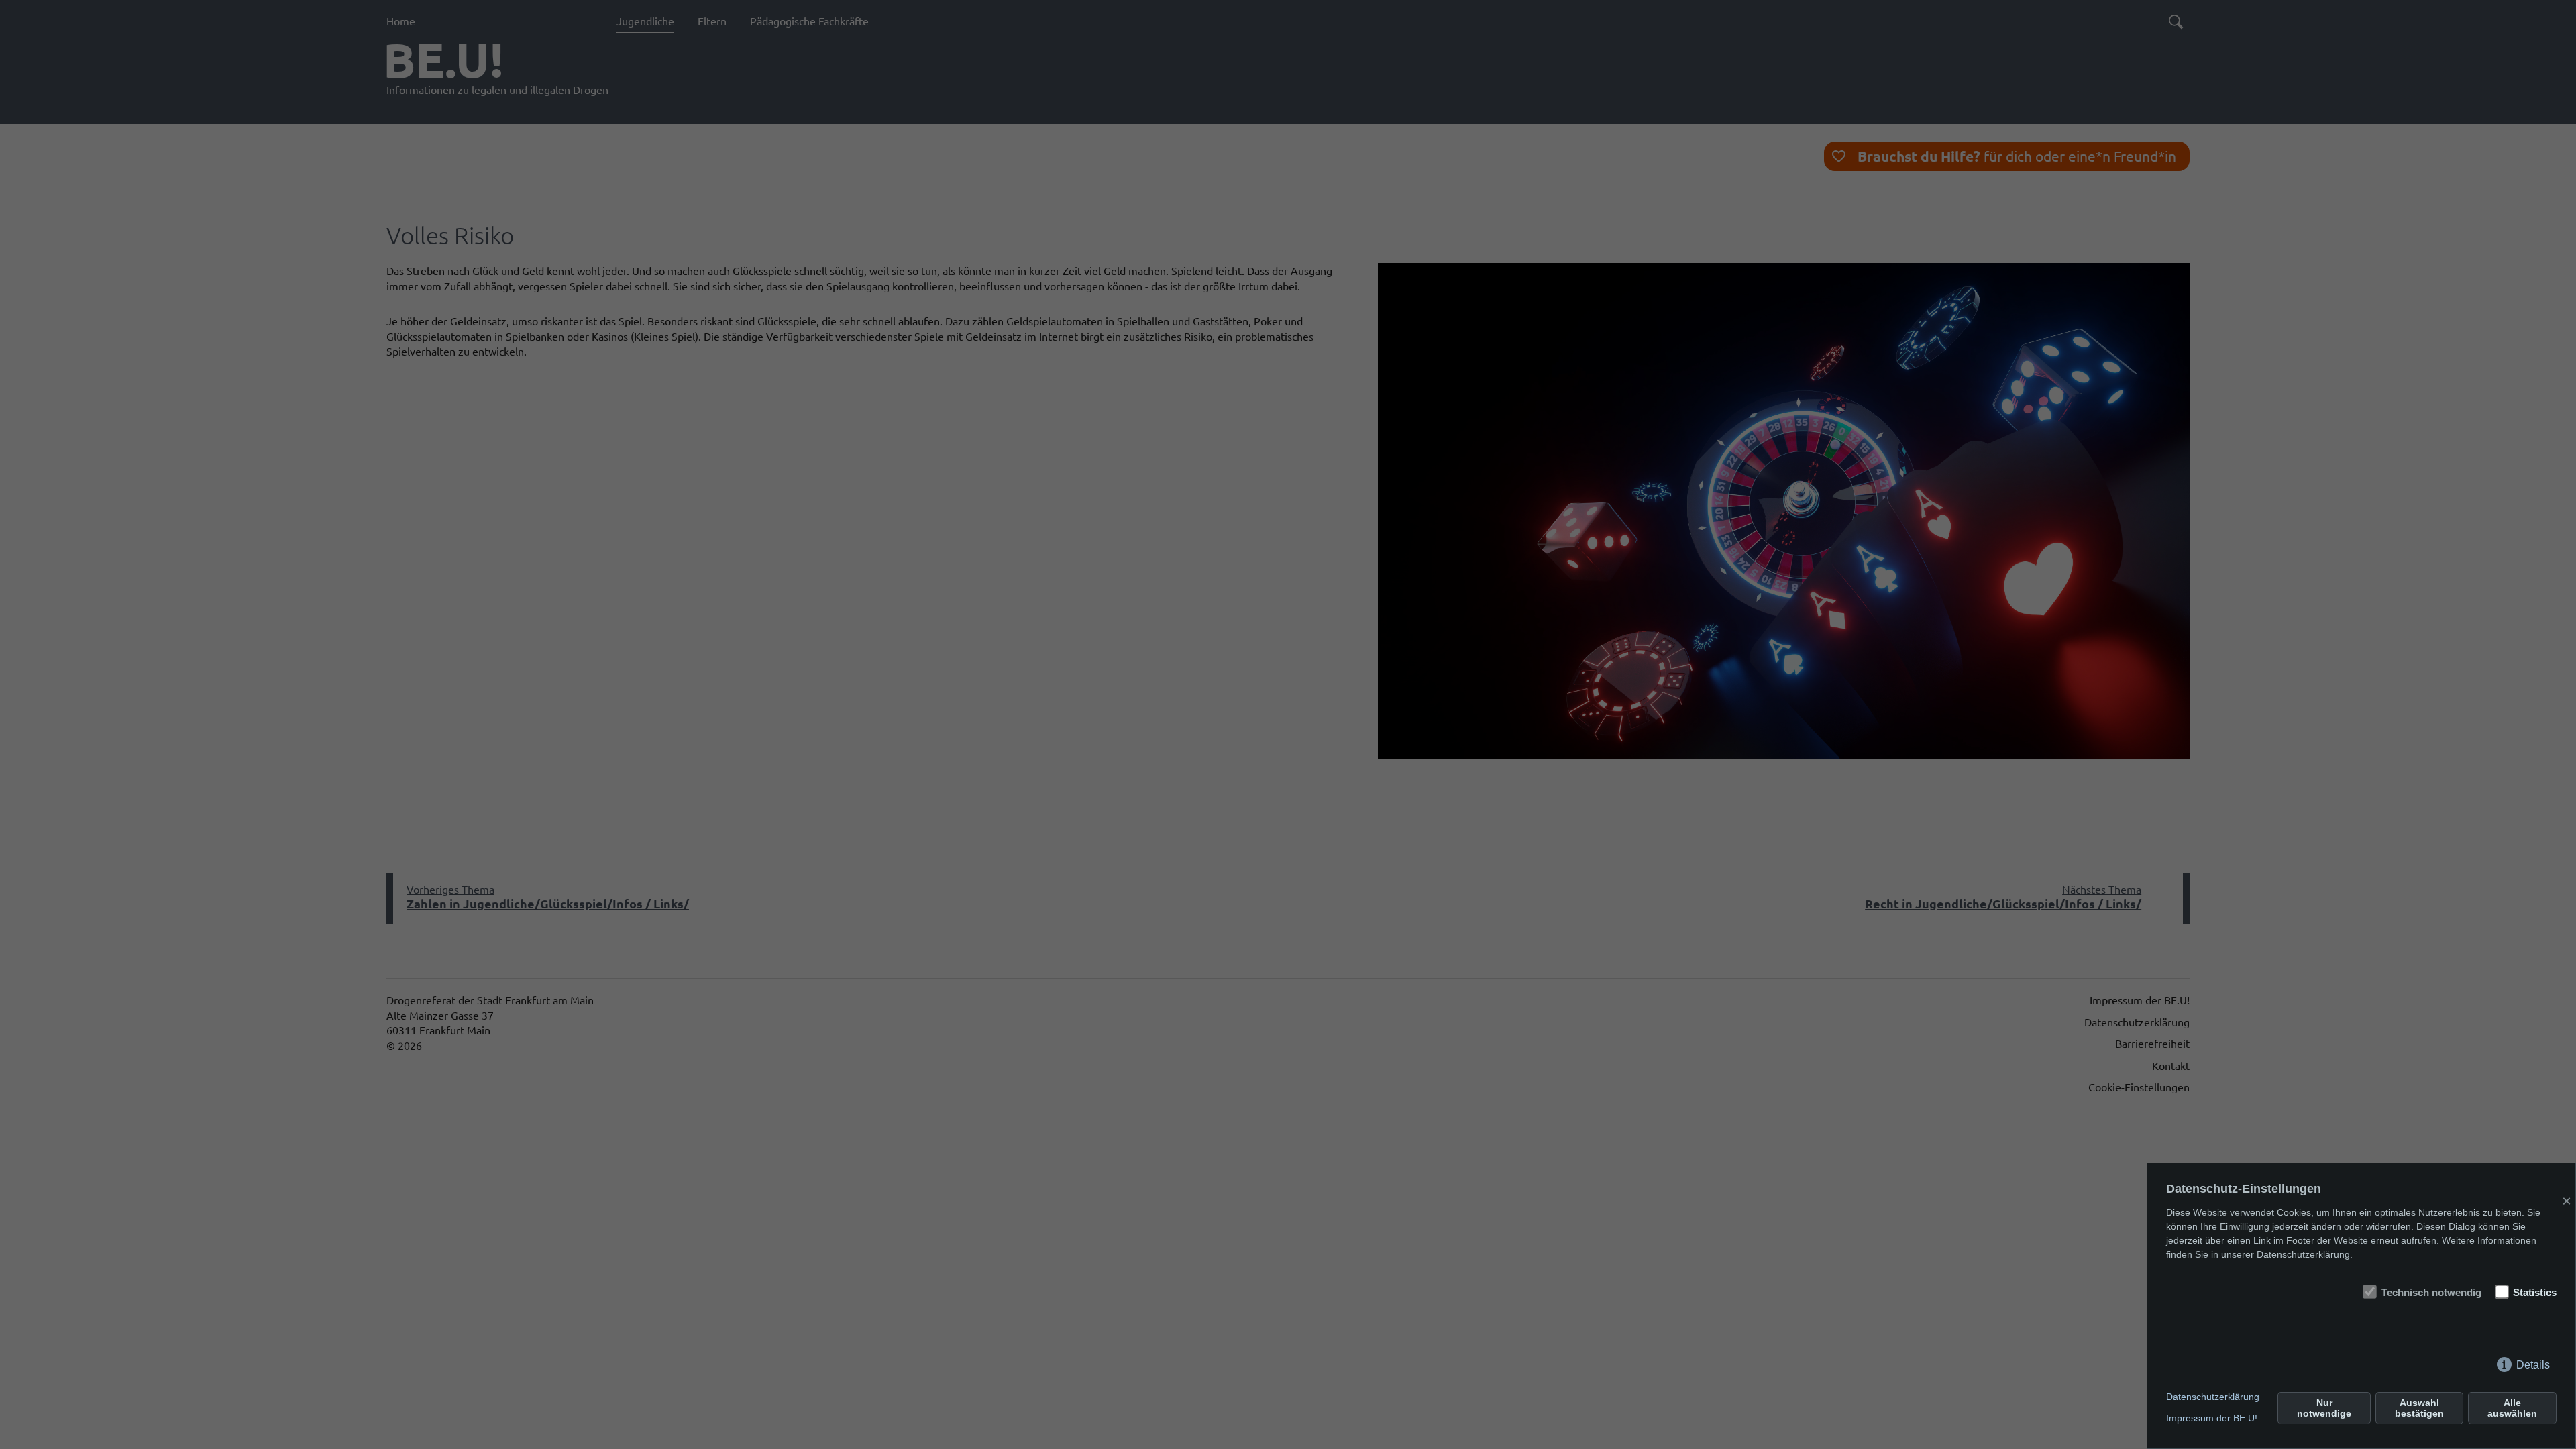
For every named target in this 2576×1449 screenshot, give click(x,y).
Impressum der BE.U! (2212, 1418)
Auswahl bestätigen (2419, 1408)
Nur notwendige (2324, 1408)
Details (2533, 1362)
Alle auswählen (2512, 1408)
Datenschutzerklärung (2213, 1397)
